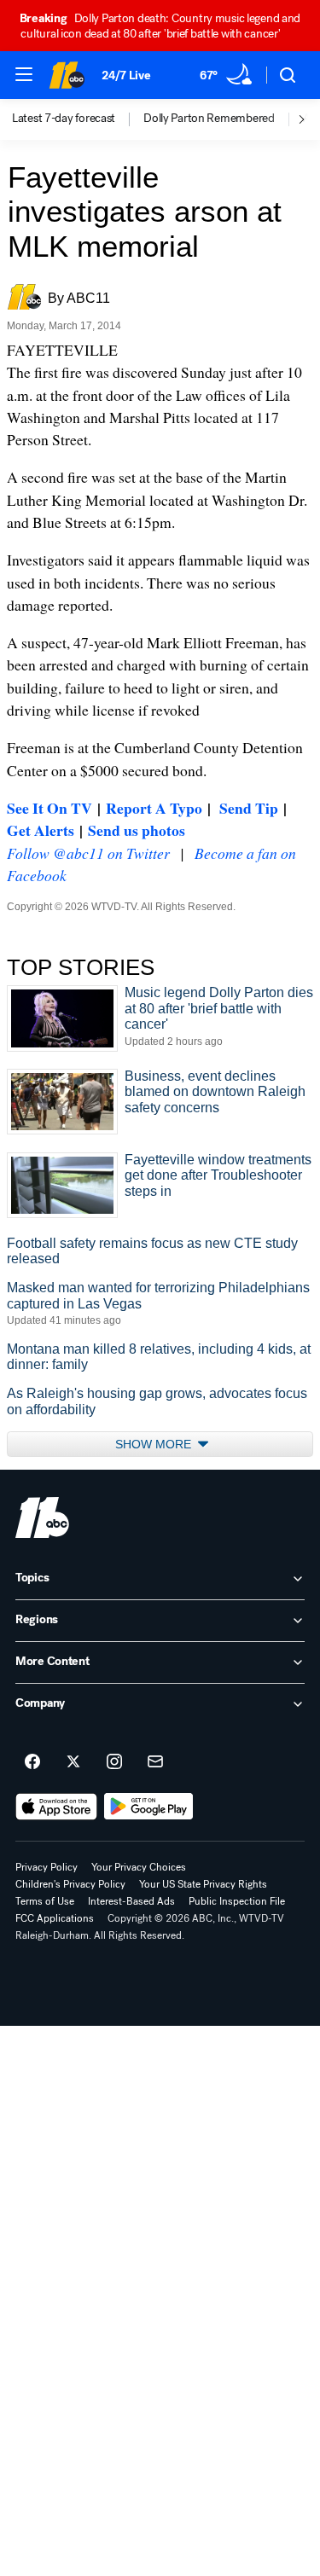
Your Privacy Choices (139, 1867)
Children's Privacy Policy (70, 1884)
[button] (24, 74)
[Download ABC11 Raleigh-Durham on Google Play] (149, 1807)
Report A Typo (154, 808)
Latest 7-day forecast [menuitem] (64, 119)
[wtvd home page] (42, 1517)
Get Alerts (41, 830)
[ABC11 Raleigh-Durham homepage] (67, 75)
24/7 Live (126, 75)
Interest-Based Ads (131, 1901)
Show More (155, 1444)
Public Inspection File (237, 1901)
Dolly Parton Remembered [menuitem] (209, 119)
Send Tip (249, 808)
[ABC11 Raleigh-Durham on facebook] (32, 1762)
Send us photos (137, 830)
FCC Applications (55, 1918)
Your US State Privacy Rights (203, 1884)
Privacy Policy (47, 1867)
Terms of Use (45, 1901)
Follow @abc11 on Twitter (88, 853)
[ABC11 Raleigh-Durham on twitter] (73, 1762)
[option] (78, 119)
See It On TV (49, 808)
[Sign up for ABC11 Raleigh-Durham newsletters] (155, 1762)
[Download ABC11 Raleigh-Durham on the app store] (56, 1807)
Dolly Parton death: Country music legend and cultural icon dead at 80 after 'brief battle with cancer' (160, 26)
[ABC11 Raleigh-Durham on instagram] (114, 1762)
